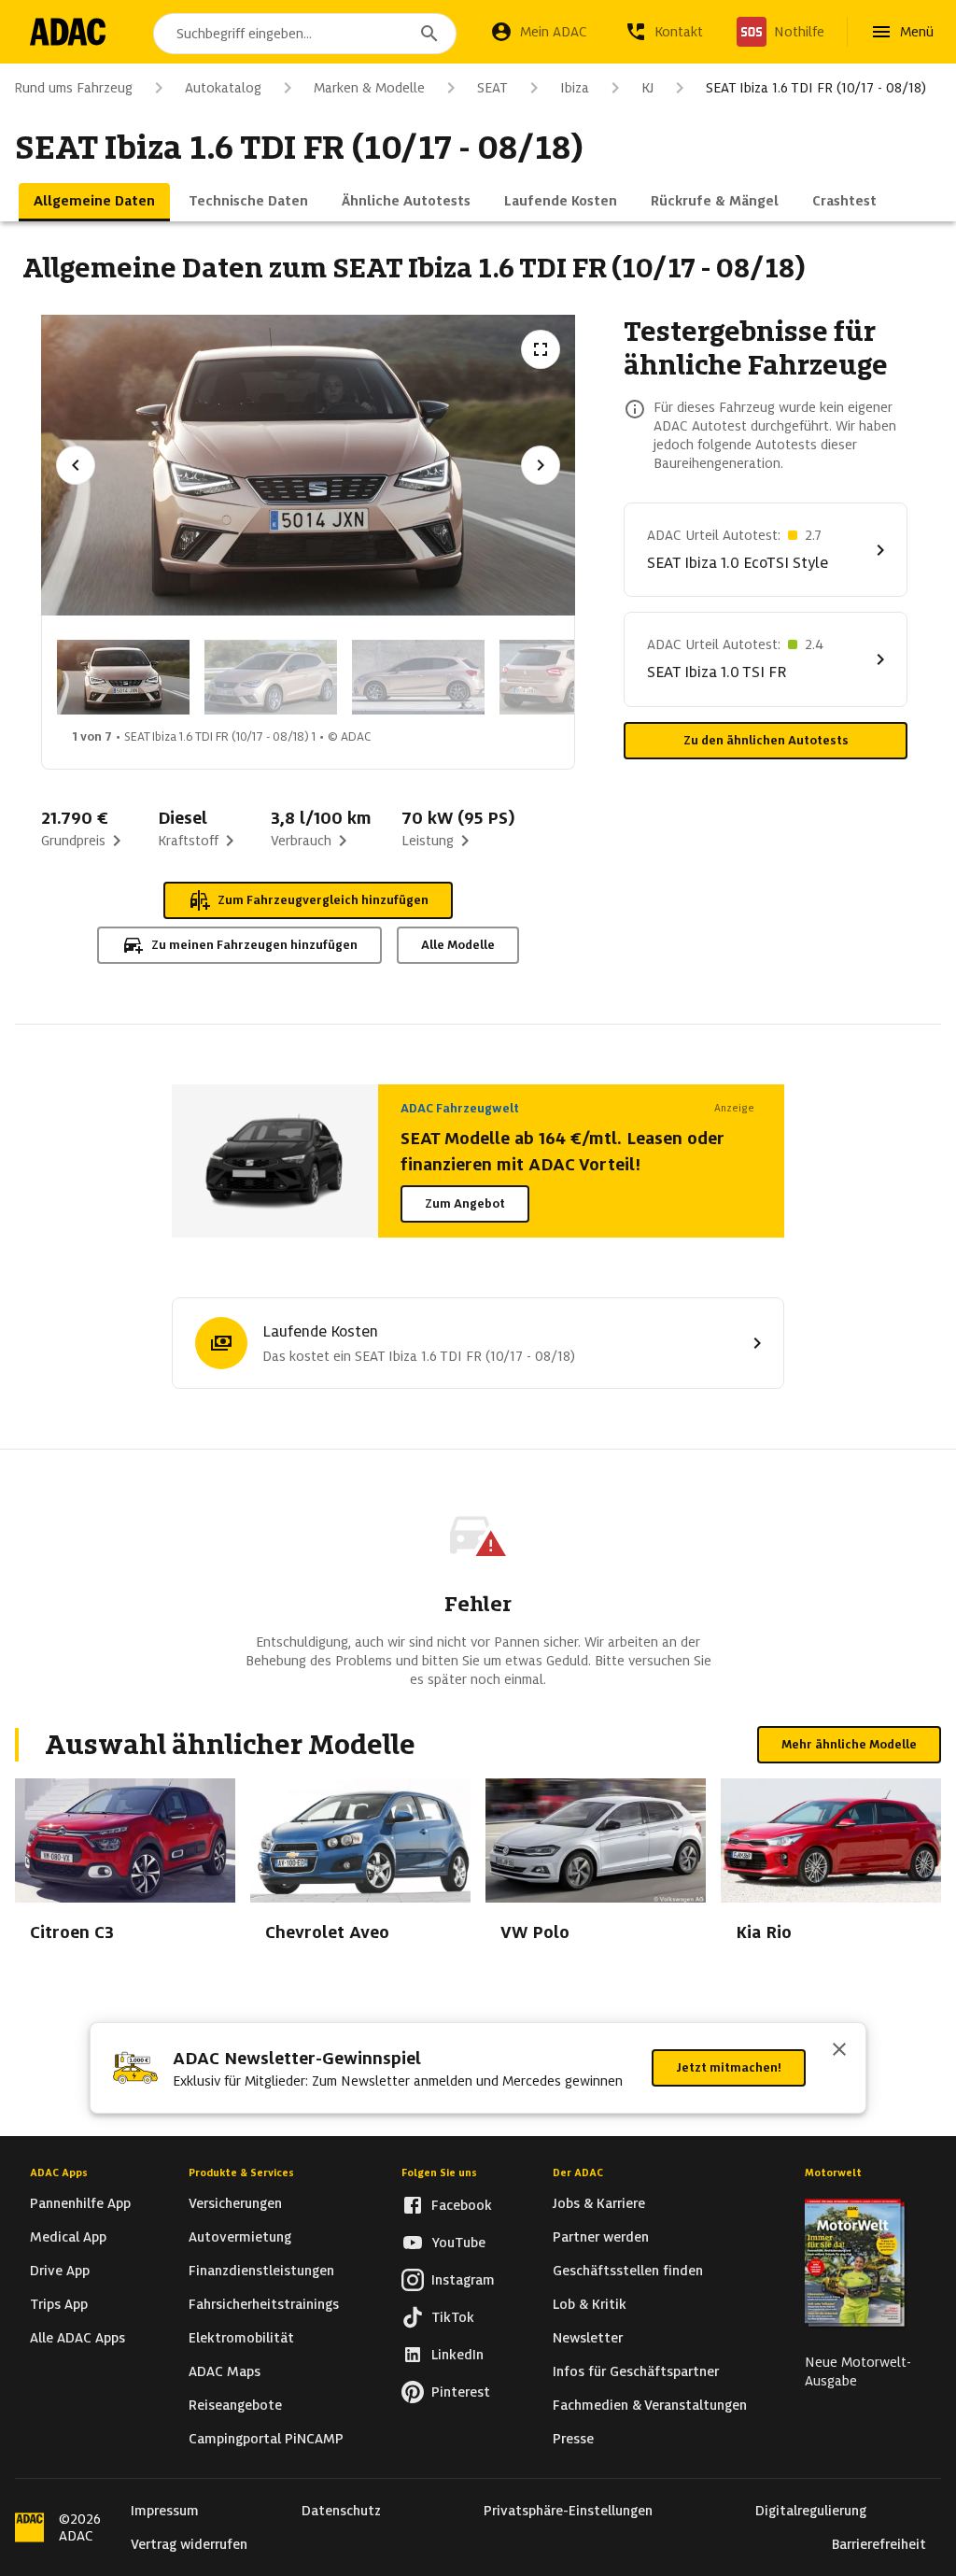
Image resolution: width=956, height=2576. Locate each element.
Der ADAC (578, 2173)
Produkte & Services (241, 2173)
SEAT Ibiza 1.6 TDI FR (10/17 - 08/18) (816, 88)
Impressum (165, 2511)
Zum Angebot (465, 1203)
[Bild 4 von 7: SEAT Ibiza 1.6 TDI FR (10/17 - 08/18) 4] (566, 677)
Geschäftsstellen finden (628, 2271)
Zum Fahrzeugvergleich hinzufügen (323, 900)
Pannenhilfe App (80, 2203)
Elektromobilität (241, 2338)
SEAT (492, 88)
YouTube (458, 2243)
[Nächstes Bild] (541, 465)
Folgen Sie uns (439, 2173)
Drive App (60, 2271)
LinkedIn (457, 2355)
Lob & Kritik (590, 2304)
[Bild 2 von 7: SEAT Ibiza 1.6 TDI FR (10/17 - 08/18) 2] (271, 677)
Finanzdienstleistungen (261, 2271)
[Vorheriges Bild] (76, 465)
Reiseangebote (235, 2405)
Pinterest (461, 2392)
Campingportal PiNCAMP (266, 2439)
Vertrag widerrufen (189, 2544)
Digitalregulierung (811, 2511)
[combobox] (305, 34)
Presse (573, 2439)
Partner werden (601, 2237)
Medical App (68, 2237)
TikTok (453, 2317)
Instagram (463, 2280)
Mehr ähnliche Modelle (849, 1744)
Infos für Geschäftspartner (636, 2371)
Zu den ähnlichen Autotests (766, 740)
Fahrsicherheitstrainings (264, 2304)
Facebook (462, 2205)
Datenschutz (341, 2511)
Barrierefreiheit (879, 2544)
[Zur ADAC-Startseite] (68, 32)
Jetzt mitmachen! (729, 2067)
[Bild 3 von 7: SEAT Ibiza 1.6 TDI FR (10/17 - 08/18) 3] (418, 677)
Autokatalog (223, 88)
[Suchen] (429, 34)
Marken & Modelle (369, 88)
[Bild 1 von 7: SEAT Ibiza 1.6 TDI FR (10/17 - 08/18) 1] (123, 677)
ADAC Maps (225, 2371)
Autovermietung (240, 2237)
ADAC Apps (59, 2173)
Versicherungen (235, 2203)
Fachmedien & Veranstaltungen (650, 2405)
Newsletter (588, 2338)
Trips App (59, 2304)
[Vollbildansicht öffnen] (541, 349)
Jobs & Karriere (599, 2203)
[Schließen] (839, 2051)
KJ (647, 88)
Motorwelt (833, 2173)
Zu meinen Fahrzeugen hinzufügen (254, 945)
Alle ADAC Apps (77, 2338)
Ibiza (575, 88)
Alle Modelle (458, 945)
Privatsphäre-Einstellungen (568, 2511)
